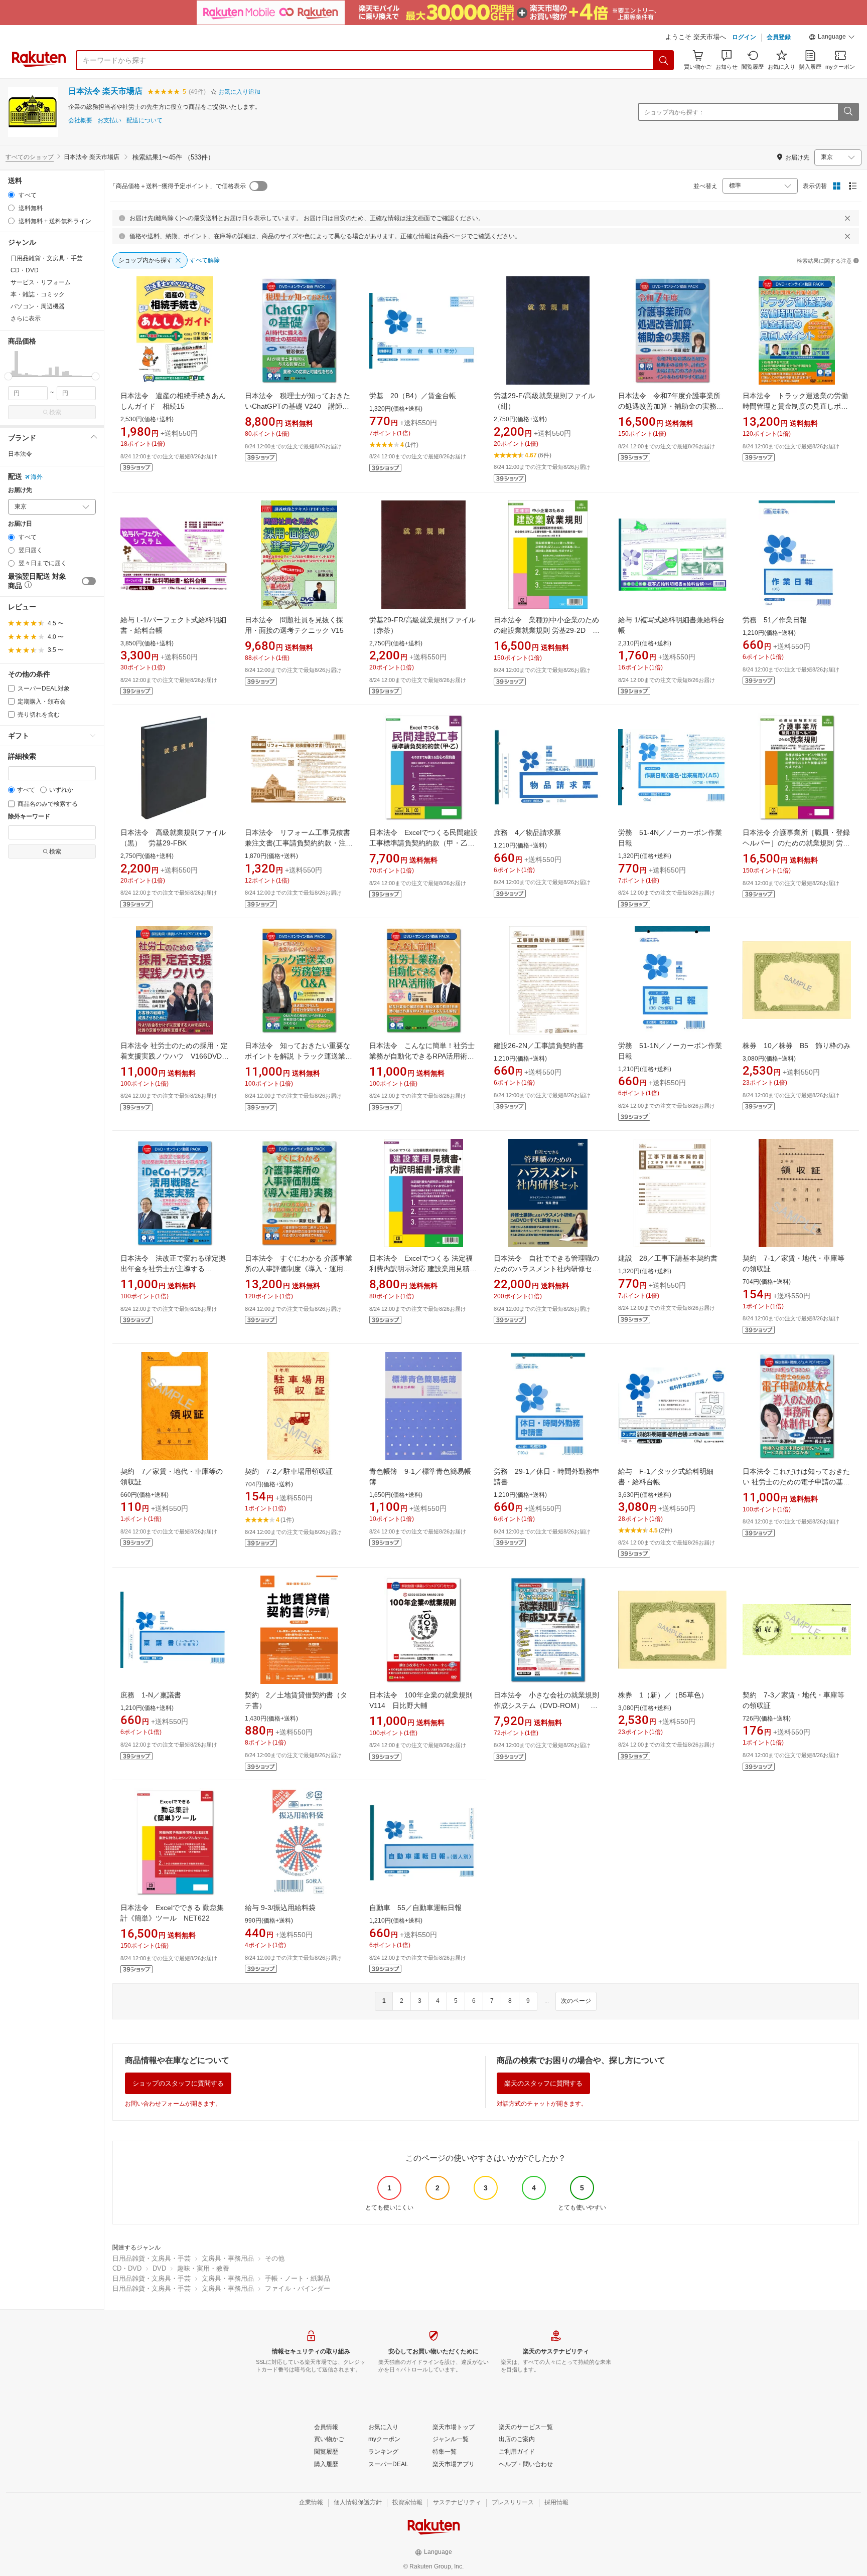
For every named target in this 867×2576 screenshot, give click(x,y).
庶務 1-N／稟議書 (151, 1695)
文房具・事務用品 (228, 2258)
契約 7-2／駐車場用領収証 (289, 1471)
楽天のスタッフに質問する (543, 2083)
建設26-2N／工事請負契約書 (539, 1046)
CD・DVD (127, 2268)
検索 (55, 412)
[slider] (8, 376)
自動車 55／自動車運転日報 (415, 1908)
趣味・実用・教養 (203, 2268)
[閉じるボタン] (847, 218)
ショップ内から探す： (674, 112)
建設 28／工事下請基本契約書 (668, 1258)
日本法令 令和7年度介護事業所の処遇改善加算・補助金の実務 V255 (669, 406)
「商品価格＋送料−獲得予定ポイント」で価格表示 (178, 186)
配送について (144, 121)
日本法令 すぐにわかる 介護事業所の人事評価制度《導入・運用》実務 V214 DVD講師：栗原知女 (299, 1269)
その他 (275, 2258)
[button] (832, 38)
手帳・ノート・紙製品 (298, 2278)
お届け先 (20, 490)
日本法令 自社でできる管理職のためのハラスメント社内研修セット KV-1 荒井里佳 (546, 1269)
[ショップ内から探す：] (848, 112)
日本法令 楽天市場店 (105, 91)
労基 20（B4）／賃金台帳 (413, 396)
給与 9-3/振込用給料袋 (280, 1908)
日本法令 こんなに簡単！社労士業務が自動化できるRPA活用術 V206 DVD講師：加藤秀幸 (422, 1056)
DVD (159, 2268)
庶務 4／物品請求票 (527, 832)
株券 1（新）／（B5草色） (663, 1695)
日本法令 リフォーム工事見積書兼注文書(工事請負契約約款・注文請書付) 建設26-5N (299, 843)
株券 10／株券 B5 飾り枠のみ (797, 1046)
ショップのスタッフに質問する (178, 2083)
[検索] (664, 60)
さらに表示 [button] (26, 318)
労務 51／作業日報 (775, 620)
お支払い (109, 121)
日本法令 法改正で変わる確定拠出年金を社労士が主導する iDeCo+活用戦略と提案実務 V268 (173, 1269)
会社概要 (80, 121)
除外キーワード (29, 817)
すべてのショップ (30, 157)
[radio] (11, 195)
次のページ (576, 2001)
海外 (37, 477)
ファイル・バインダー (298, 2288)
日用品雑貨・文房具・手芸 (152, 2258)
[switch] (89, 581)
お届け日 (20, 524)
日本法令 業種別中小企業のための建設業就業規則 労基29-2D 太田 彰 (547, 630)
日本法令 (20, 454)
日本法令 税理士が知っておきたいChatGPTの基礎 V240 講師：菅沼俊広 (298, 406)
